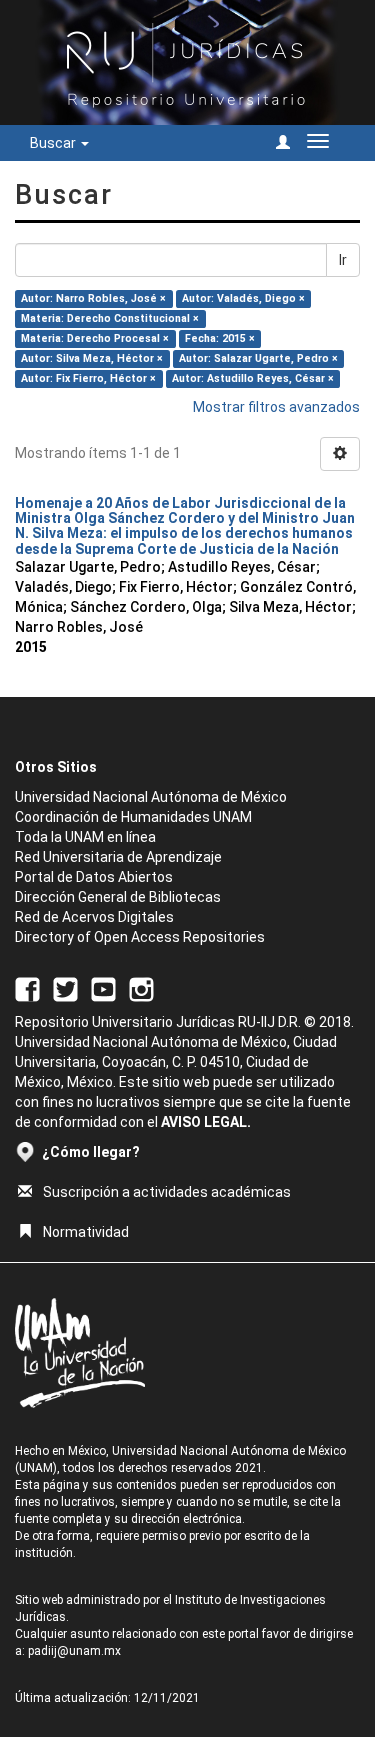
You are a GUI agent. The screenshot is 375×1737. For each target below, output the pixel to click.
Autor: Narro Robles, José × (93, 298)
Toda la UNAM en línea (85, 837)
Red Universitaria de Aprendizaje (118, 857)
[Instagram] (141, 988)
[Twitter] (65, 988)
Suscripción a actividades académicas (167, 1192)
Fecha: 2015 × (220, 338)
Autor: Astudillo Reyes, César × (253, 378)
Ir (343, 260)
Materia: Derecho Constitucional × (110, 318)
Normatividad (86, 1232)
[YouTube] (103, 988)
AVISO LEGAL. (206, 1122)
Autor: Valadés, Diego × (243, 298)
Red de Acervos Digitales (94, 917)
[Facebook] (27, 988)
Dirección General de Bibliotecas (118, 897)
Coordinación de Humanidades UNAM (133, 817)
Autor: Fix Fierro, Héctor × (88, 378)
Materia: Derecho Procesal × (95, 338)
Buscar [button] (54, 143)
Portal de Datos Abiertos (94, 877)
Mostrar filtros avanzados (276, 407)
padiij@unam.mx (74, 1651)
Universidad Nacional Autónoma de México (151, 797)
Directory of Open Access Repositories (140, 937)
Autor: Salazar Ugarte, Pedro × (258, 358)
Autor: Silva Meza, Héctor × (92, 358)
